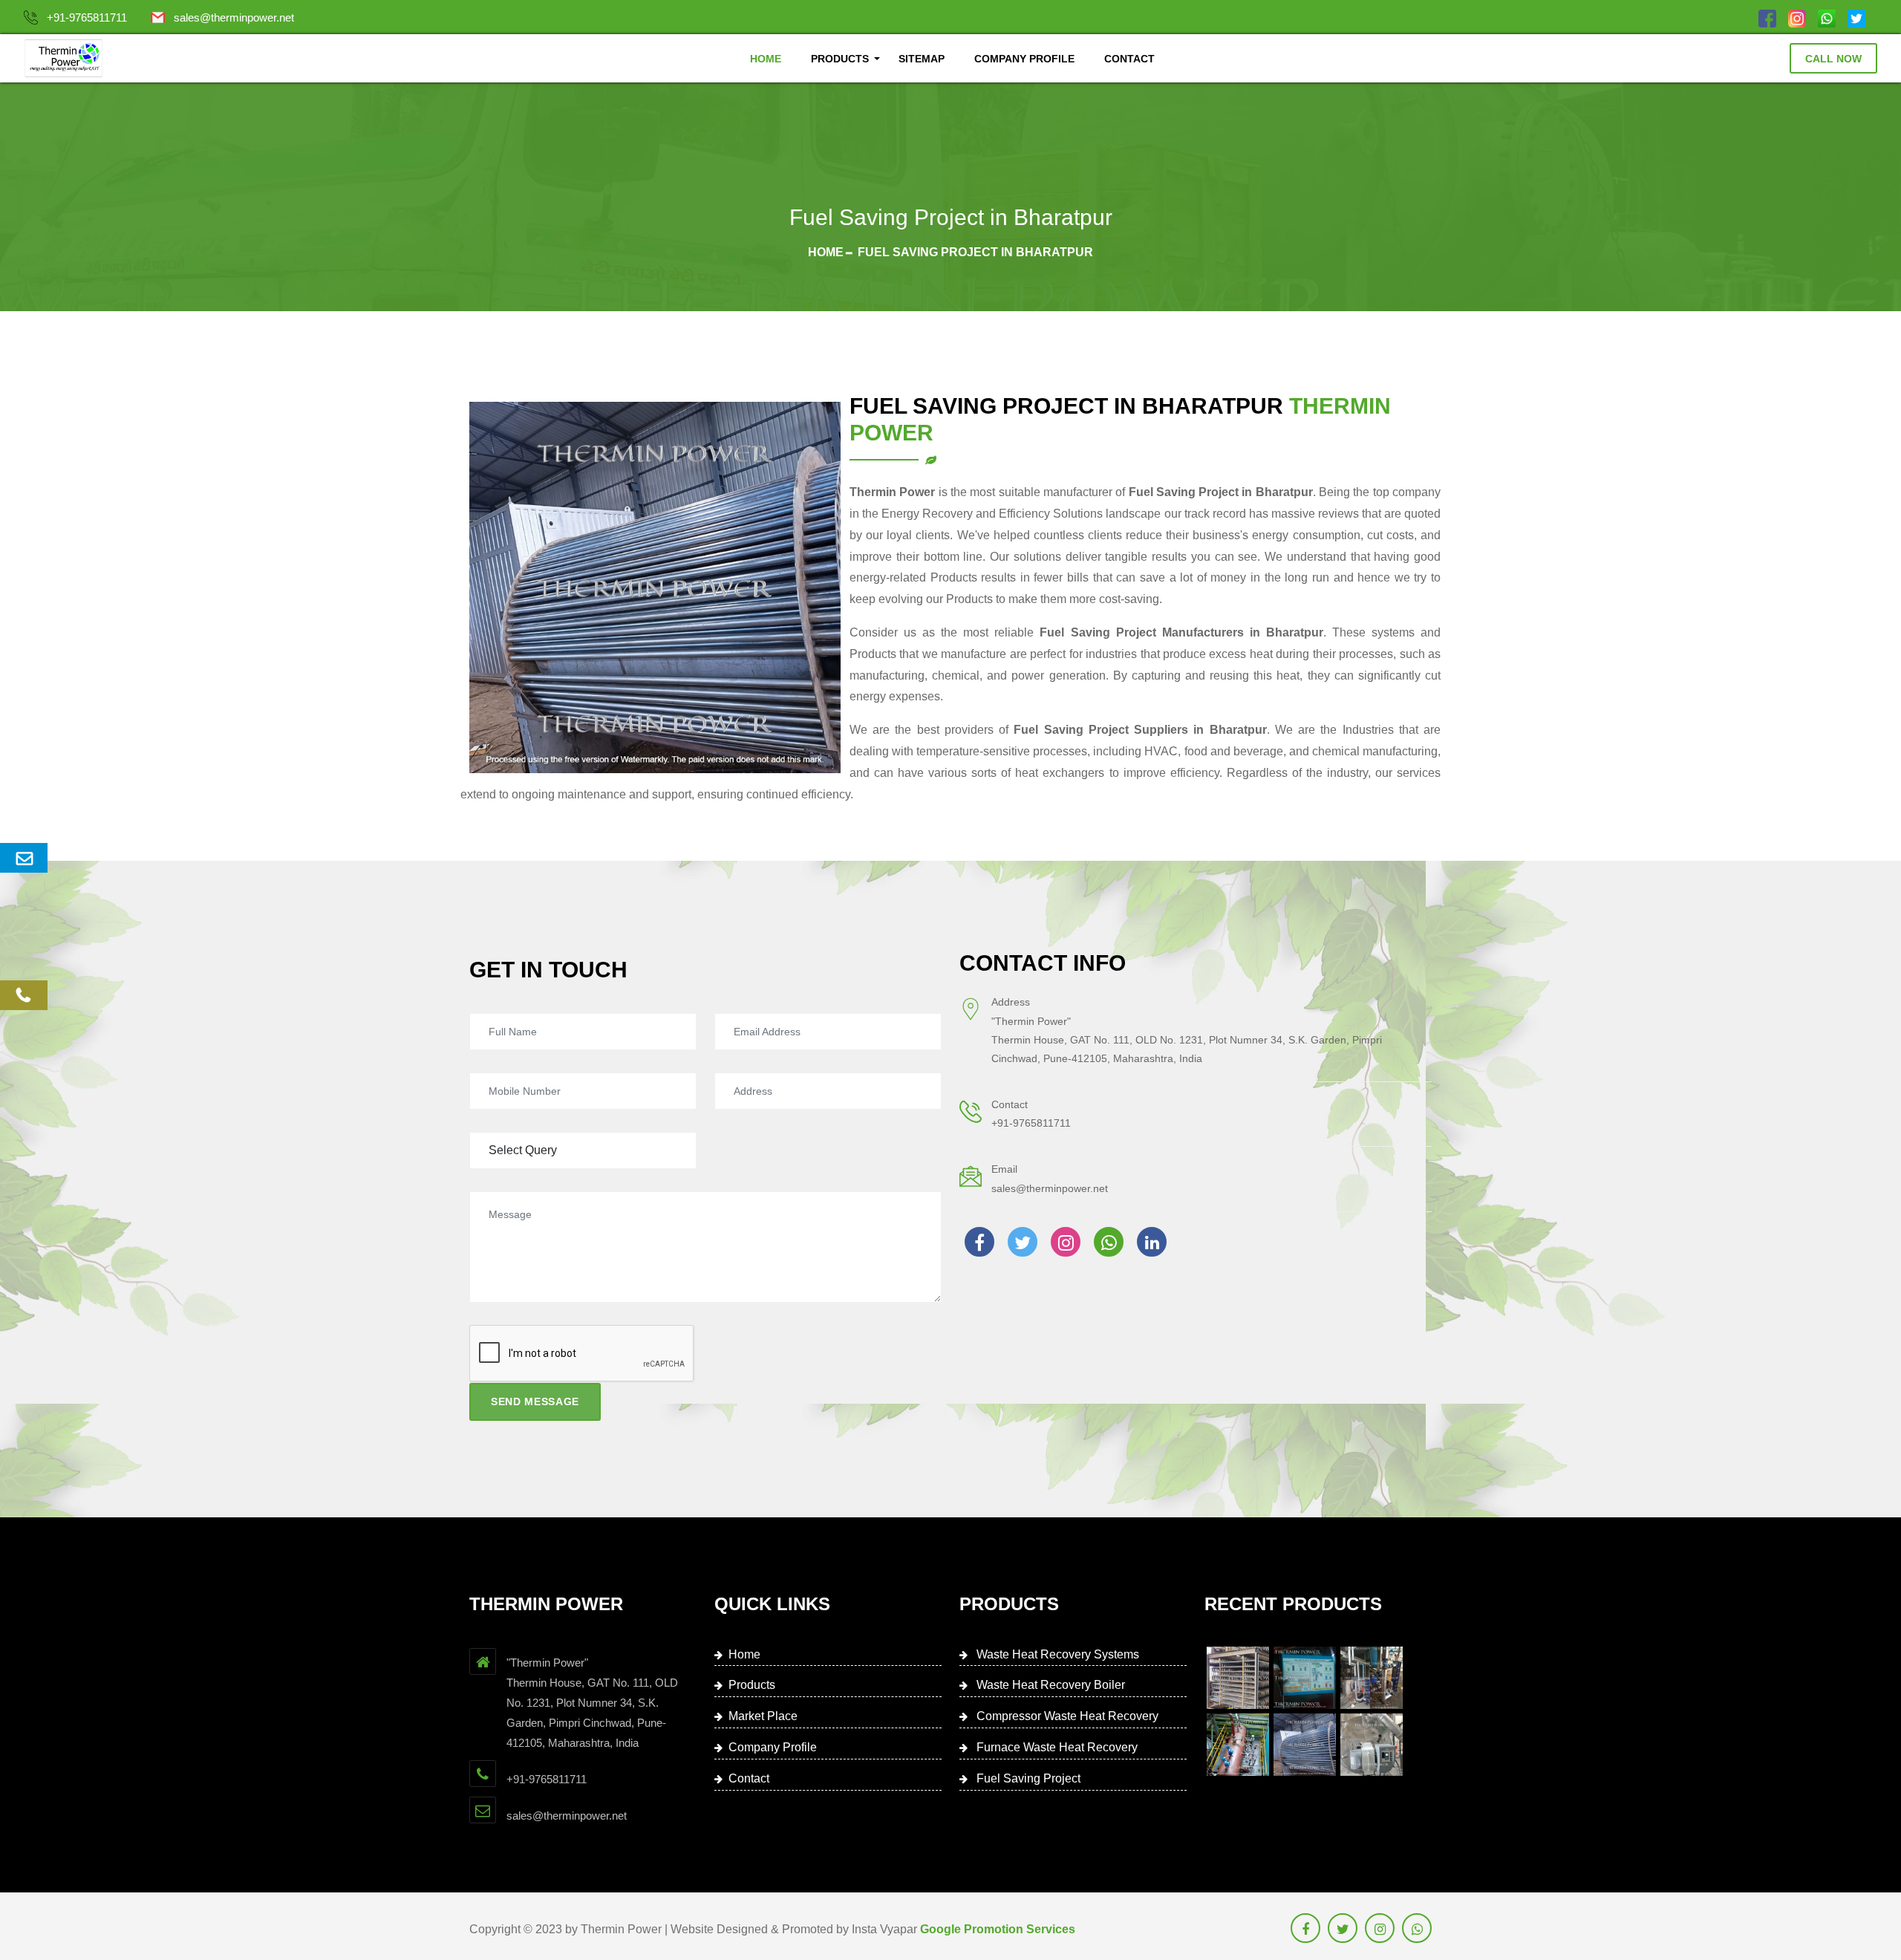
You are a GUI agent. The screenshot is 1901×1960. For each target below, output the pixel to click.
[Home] (63, 58)
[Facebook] (1767, 17)
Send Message (535, 1401)
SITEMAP (922, 59)
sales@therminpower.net (234, 17)
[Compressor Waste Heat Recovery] (1372, 1678)
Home (826, 252)
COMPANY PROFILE (1024, 59)
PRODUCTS (840, 59)
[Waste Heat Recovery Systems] (1238, 1678)
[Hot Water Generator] (1372, 1745)
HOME (766, 59)
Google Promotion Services (998, 1929)
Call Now (1833, 59)
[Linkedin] (1152, 1242)
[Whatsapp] (1827, 17)
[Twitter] (1856, 17)
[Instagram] (1797, 17)
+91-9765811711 (87, 17)
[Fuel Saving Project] (1305, 1745)
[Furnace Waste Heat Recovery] (1238, 1745)
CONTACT (1129, 59)
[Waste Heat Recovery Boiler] (1305, 1678)
